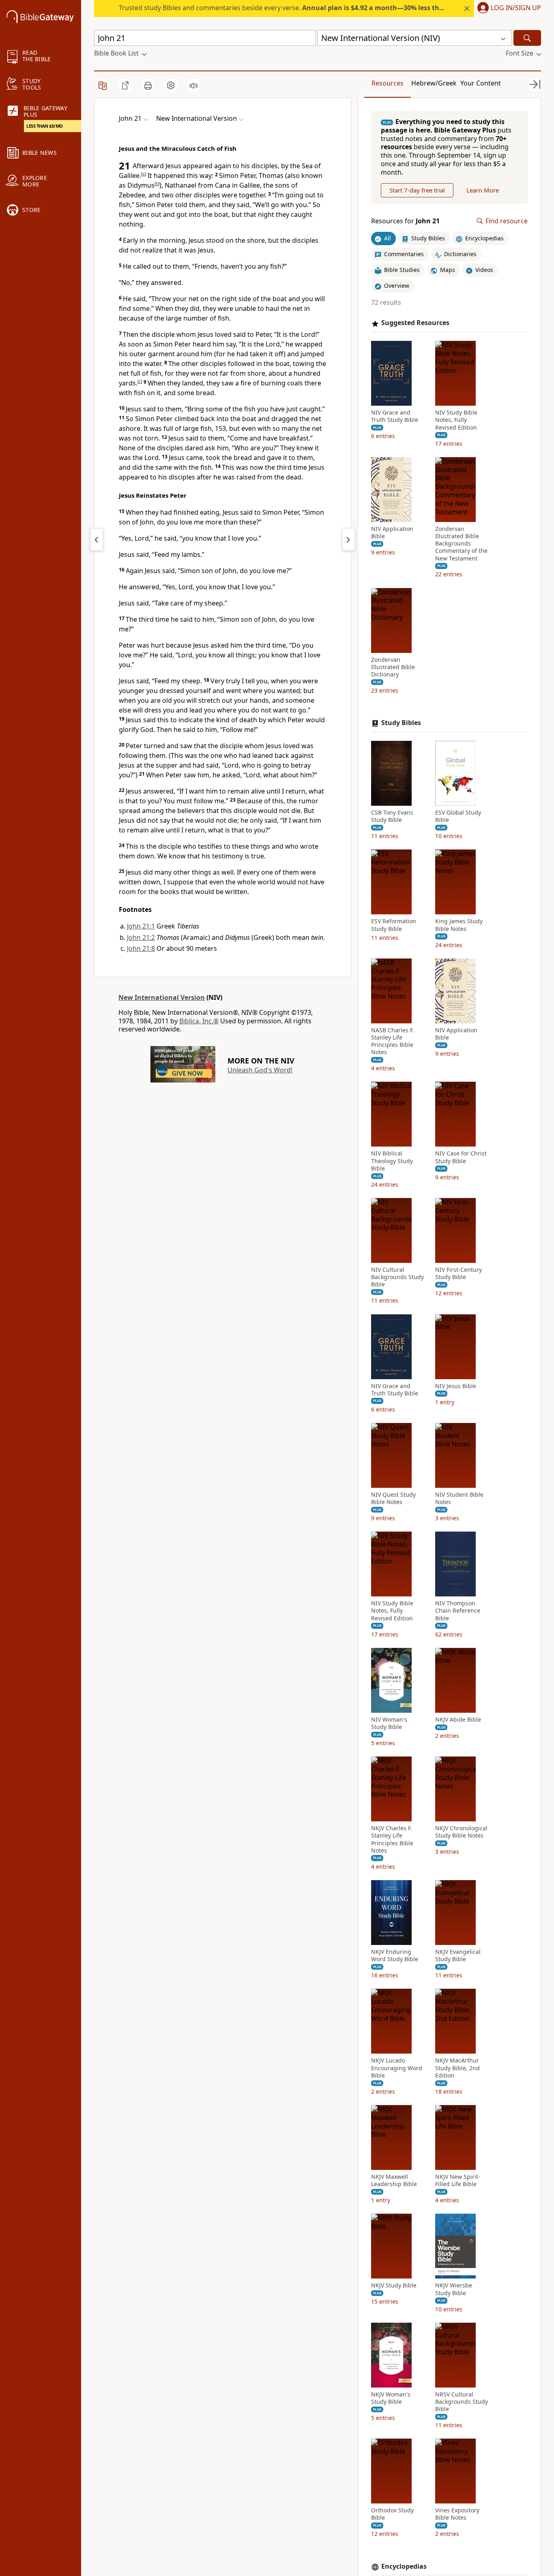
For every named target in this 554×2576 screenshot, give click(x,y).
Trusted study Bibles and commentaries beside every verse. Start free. (327, 8)
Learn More (483, 190)
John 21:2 (141, 937)
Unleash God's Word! (260, 1070)
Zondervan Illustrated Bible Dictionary (393, 667)
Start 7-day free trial (417, 190)
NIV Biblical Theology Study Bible (392, 1161)
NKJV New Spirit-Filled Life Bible (458, 2180)
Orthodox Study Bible (392, 2514)
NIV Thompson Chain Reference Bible (458, 1611)
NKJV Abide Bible (458, 1720)
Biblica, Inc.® (199, 1021)
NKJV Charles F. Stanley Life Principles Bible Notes (392, 1839)
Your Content (481, 83)
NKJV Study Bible (394, 2285)
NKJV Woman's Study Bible (391, 2398)
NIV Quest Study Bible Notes (393, 1498)
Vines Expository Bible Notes (457, 2514)
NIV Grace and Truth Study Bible (395, 416)
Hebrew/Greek (434, 83)
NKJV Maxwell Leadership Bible (394, 2180)
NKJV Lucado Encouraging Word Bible (397, 2068)
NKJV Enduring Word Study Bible (395, 1956)
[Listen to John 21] (193, 86)
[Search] (527, 38)
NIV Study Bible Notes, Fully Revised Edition (456, 420)
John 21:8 (141, 948)
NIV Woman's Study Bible (389, 1723)
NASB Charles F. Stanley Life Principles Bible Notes (393, 1041)
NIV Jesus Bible (456, 1386)
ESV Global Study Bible (458, 816)
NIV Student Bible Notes (459, 1498)
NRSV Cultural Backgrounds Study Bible (462, 2402)
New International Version (162, 997)
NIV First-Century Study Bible (458, 1273)
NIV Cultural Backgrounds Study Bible (397, 1277)
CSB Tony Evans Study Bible (392, 816)
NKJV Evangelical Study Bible (458, 1956)
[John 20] (97, 539)
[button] (508, 9)
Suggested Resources (415, 323)
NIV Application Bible (392, 533)
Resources (388, 83)
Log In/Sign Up (516, 8)
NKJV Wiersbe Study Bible (454, 2289)
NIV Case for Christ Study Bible (461, 1157)
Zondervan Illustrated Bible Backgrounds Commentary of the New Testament (461, 544)
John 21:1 (141, 926)
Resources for (405, 221)
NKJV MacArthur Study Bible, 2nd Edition (457, 2068)
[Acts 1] (348, 539)
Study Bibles (401, 723)
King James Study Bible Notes (459, 925)
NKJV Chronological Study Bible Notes (461, 1832)
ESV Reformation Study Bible (394, 925)
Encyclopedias (404, 2566)
